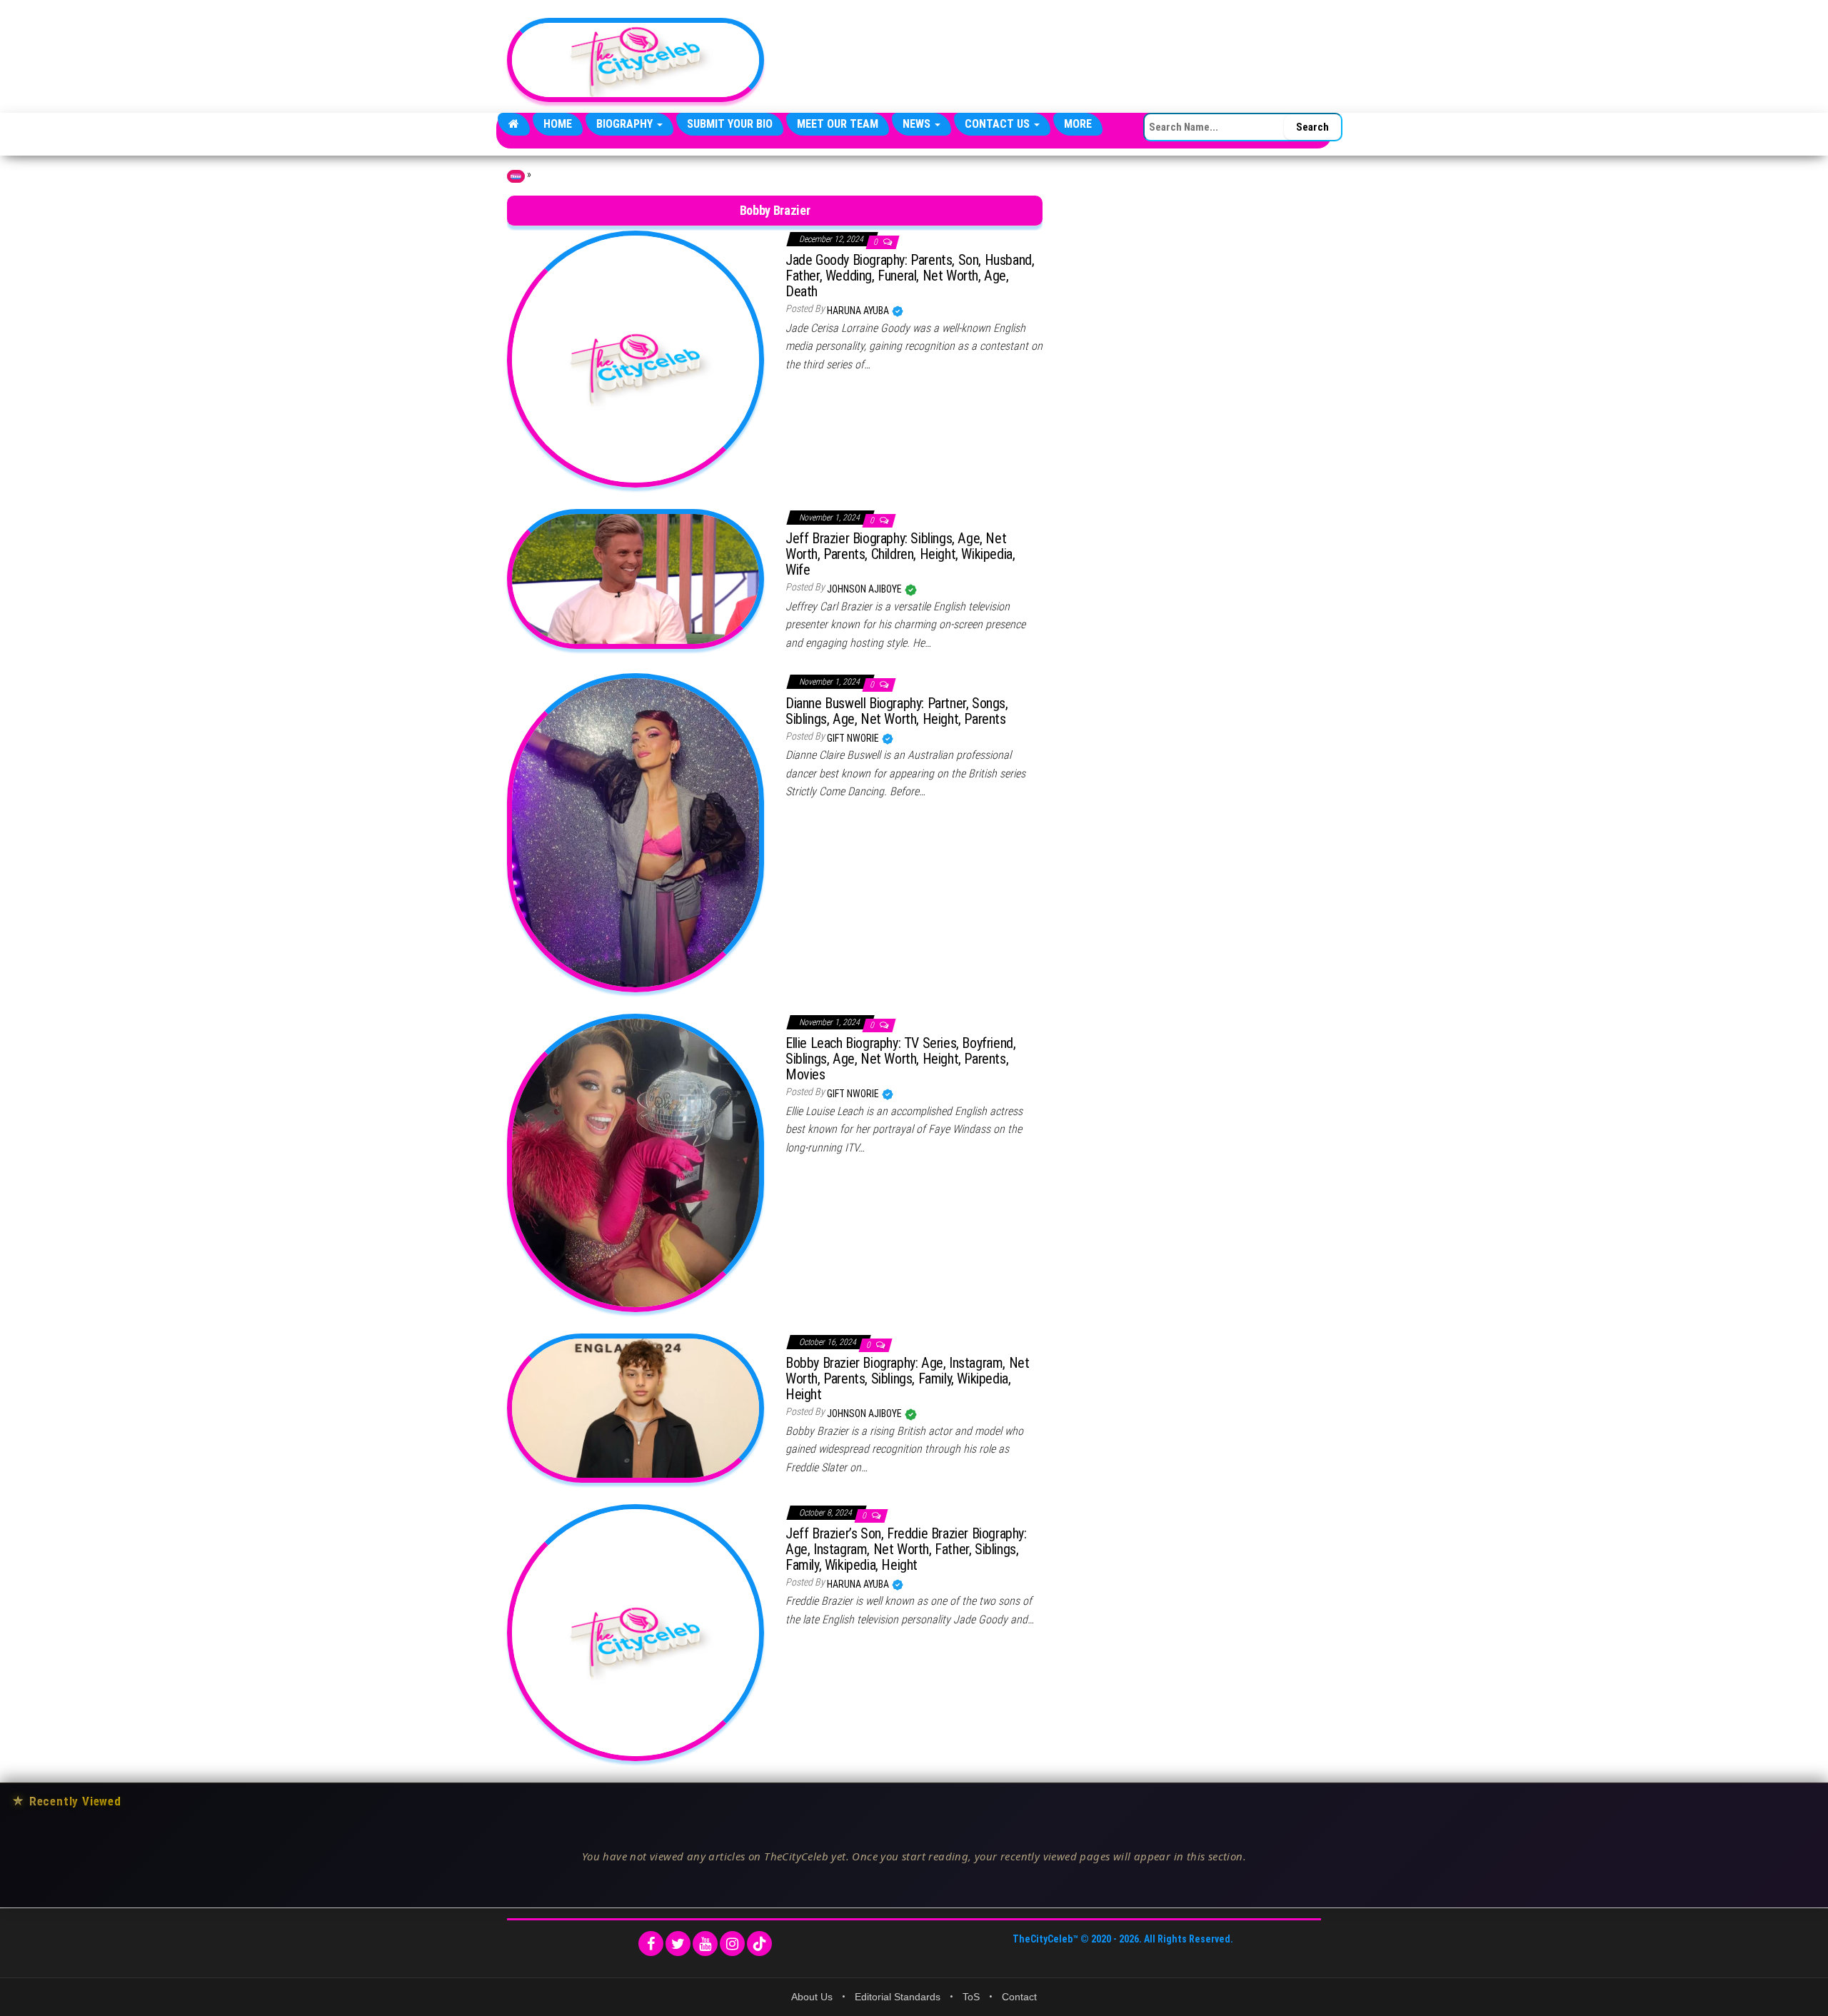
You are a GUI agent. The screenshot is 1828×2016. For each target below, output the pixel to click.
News (918, 124)
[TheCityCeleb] (514, 124)
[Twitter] (678, 1944)
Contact (1019, 1997)
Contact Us (999, 124)
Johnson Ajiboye (865, 589)
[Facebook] (651, 1944)
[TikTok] (759, 1944)
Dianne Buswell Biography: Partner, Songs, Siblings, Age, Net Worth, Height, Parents (897, 711)
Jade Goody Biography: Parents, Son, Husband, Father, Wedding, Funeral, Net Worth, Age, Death (910, 276)
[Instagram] (732, 1944)
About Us (812, 1997)
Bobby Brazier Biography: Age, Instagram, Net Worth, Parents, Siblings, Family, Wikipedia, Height (907, 1379)
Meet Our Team (838, 124)
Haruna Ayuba (859, 311)
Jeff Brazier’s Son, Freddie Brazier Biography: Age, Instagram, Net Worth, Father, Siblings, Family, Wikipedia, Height (906, 1549)
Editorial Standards (898, 1997)
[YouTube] (705, 1944)
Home (558, 124)
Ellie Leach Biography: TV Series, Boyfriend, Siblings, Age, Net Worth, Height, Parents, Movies (900, 1059)
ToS (971, 1997)
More (1078, 124)
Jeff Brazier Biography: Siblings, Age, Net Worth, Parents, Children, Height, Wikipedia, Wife (900, 554)
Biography (626, 124)
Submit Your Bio (730, 124)
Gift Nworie (854, 738)
